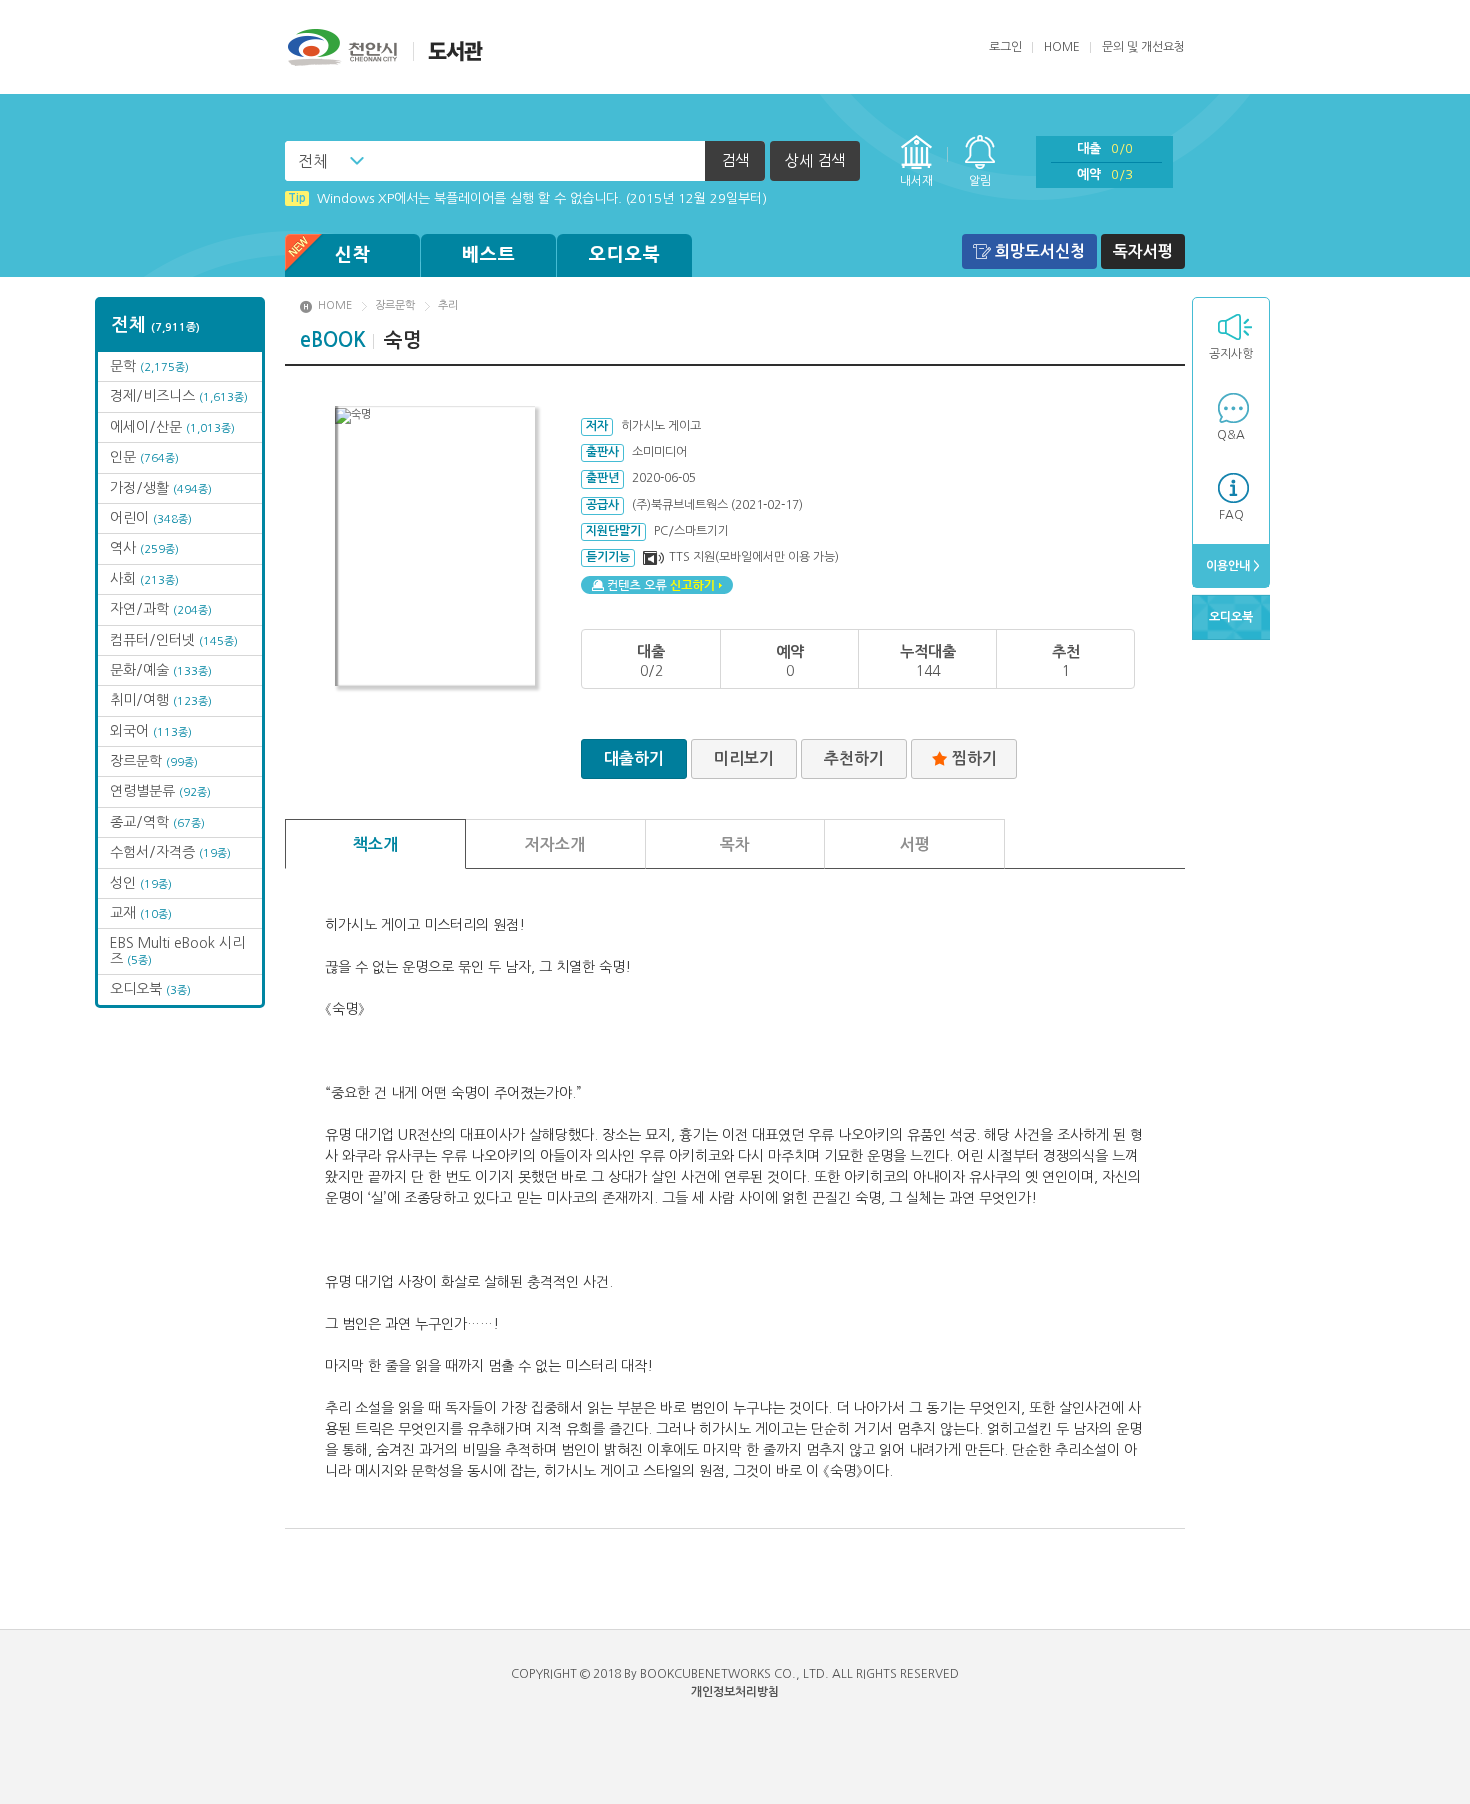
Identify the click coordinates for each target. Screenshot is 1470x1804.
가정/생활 (161, 488)
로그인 (1005, 47)
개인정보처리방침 (735, 1692)
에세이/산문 (172, 427)
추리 (448, 305)
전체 (313, 161)
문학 (149, 366)
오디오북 (625, 255)
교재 (141, 913)
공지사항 (1231, 354)
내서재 (916, 181)
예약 (1105, 174)
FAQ (1231, 515)
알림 (980, 181)
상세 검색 (815, 160)
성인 (141, 883)
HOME (1062, 47)
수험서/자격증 (170, 852)
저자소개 (555, 844)
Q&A (1231, 435)
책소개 (375, 844)
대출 (1105, 148)
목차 (735, 844)
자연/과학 (161, 609)
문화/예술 (161, 670)
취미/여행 (161, 700)
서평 (915, 844)
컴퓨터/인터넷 (174, 640)
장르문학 (154, 761)
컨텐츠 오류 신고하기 (657, 585)
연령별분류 (160, 791)
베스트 (489, 255)
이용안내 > (1231, 566)
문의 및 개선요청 (1143, 47)
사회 (144, 579)
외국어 (151, 731)
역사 (144, 548)
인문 (144, 457)
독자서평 (1143, 251)
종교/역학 (157, 822)
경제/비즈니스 (179, 396)
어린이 (151, 518)
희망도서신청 (1040, 251)
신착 (353, 255)
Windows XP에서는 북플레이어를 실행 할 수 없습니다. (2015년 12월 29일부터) (527, 198)
